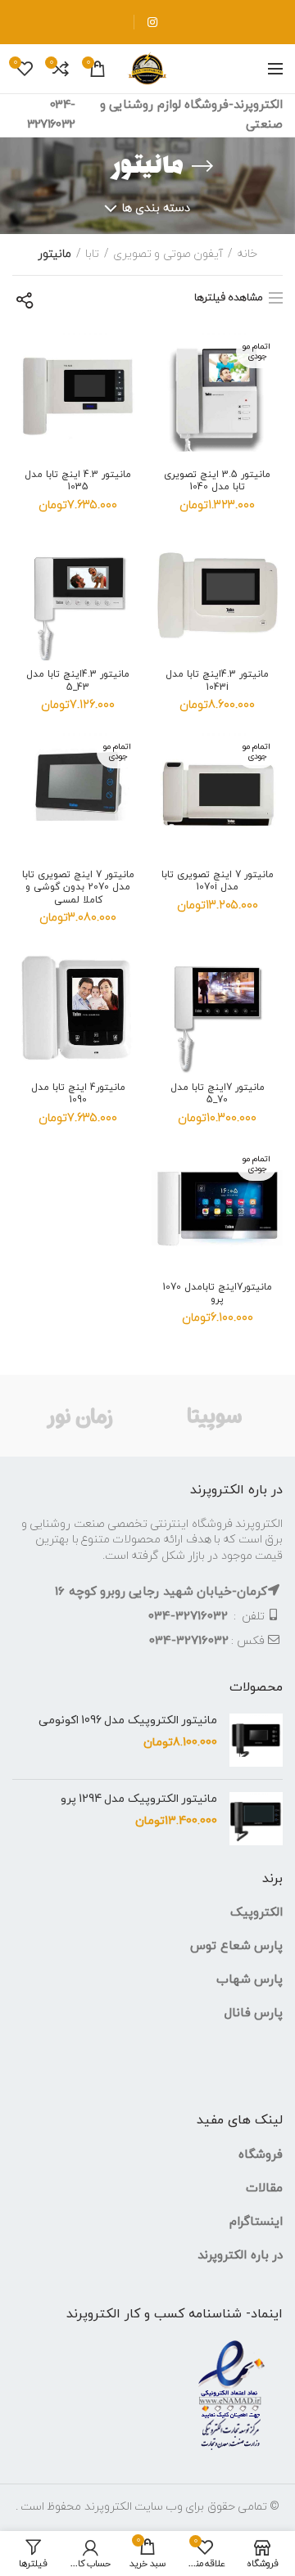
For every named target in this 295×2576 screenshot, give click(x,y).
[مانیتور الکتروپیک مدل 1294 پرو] (256, 1819)
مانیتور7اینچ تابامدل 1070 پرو (217, 1294)
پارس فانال (254, 2013)
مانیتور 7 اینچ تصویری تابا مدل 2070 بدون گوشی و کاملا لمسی (78, 888)
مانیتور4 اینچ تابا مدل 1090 (78, 1094)
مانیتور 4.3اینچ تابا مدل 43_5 (78, 681)
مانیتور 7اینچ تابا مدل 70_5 (218, 1094)
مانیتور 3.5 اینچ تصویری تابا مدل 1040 (217, 482)
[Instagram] (152, 22)
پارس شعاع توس (236, 1946)
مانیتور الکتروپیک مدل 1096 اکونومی (128, 1721)
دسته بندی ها (157, 208)
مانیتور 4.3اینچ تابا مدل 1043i (217, 681)
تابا (92, 254)
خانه (247, 254)
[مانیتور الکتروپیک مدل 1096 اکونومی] (256, 1740)
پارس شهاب (250, 1980)
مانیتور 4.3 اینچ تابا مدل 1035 (78, 482)
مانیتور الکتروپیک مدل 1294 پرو (139, 1799)
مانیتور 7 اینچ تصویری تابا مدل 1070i (218, 882)
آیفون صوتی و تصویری (168, 254)
